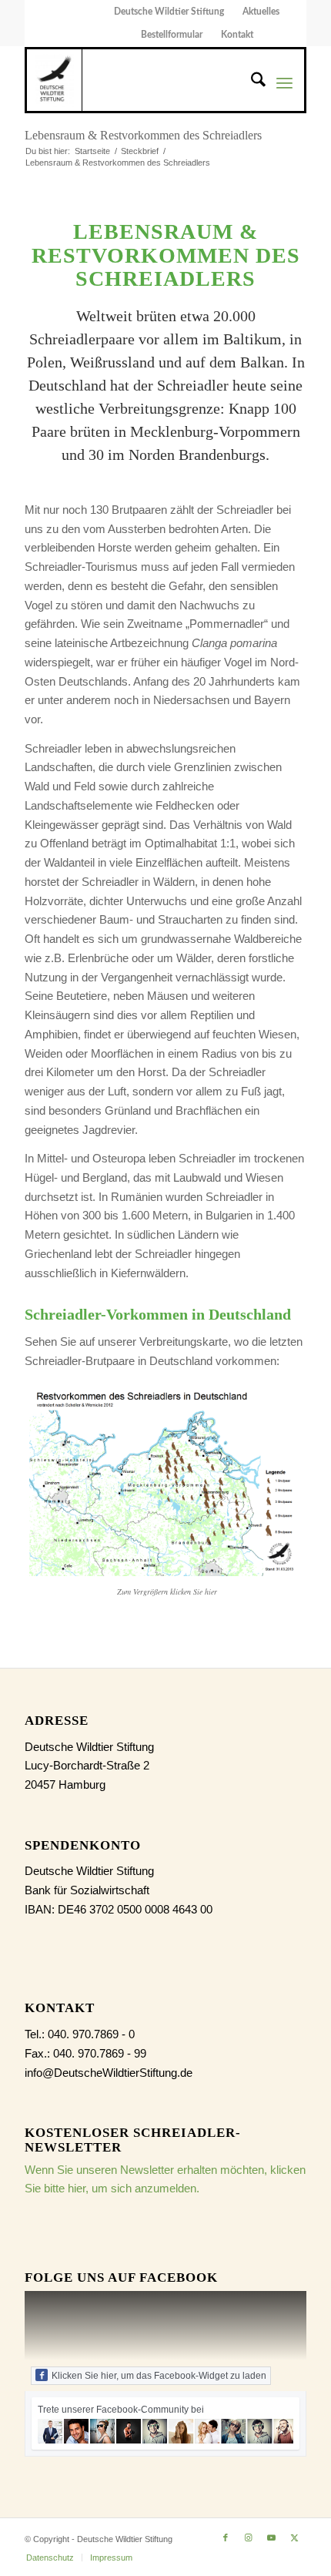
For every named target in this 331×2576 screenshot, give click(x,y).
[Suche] (251, 82)
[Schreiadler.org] (54, 80)
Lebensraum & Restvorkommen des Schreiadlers (143, 135)
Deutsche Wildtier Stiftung (169, 12)
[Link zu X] (295, 2537)
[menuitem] (169, 12)
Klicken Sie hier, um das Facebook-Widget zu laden (159, 2376)
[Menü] (284, 82)
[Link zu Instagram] (249, 2537)
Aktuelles (261, 12)
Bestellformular (172, 35)
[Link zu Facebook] (226, 2537)
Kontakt (237, 35)
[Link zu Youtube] (272, 2537)
